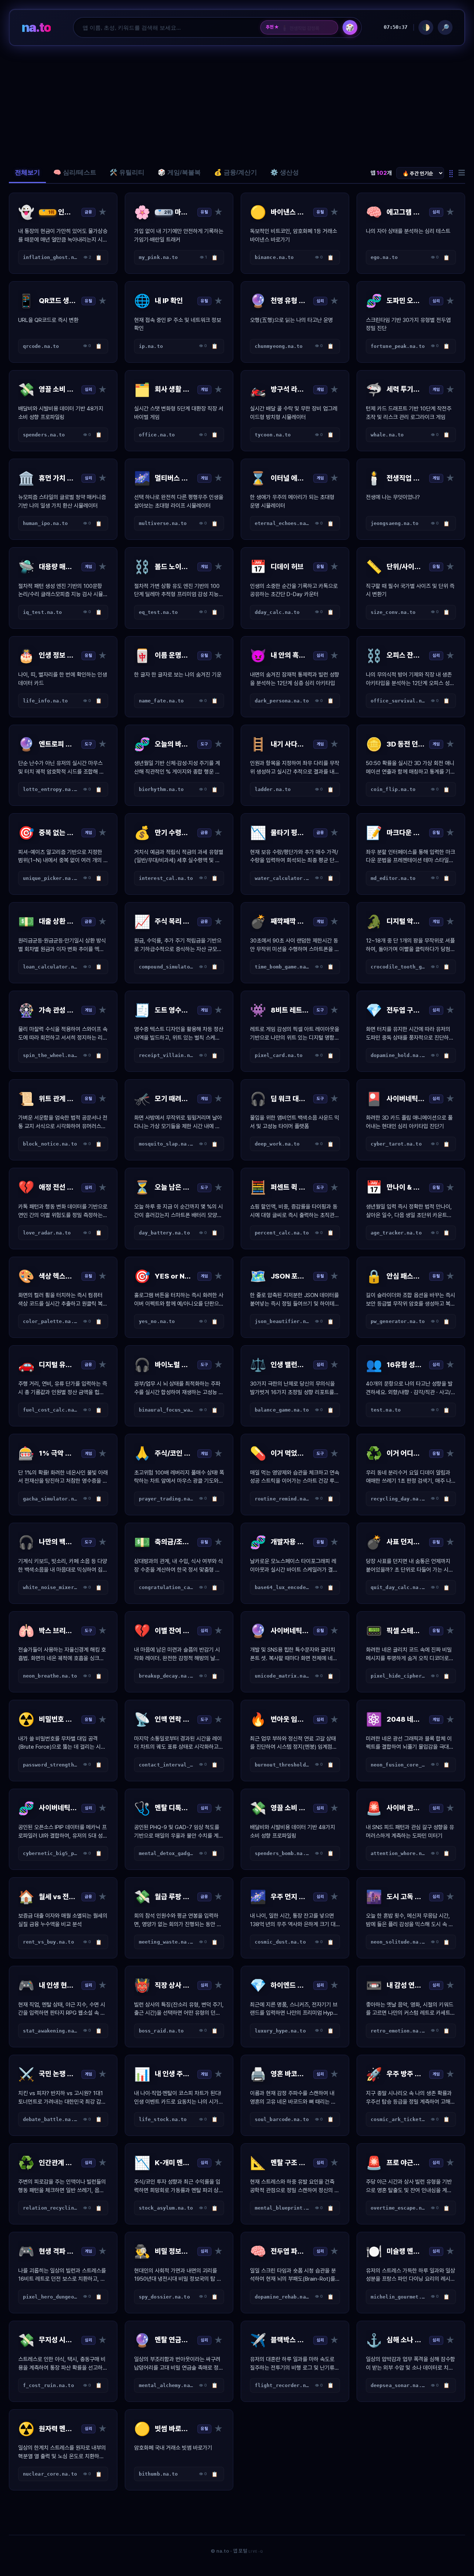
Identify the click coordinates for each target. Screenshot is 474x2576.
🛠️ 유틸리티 (127, 172)
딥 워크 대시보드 (301, 27)
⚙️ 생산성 (285, 172)
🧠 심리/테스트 (75, 172)
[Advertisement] (237, 104)
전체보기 (27, 172)
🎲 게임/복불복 (179, 172)
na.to (36, 27)
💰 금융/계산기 (236, 172)
